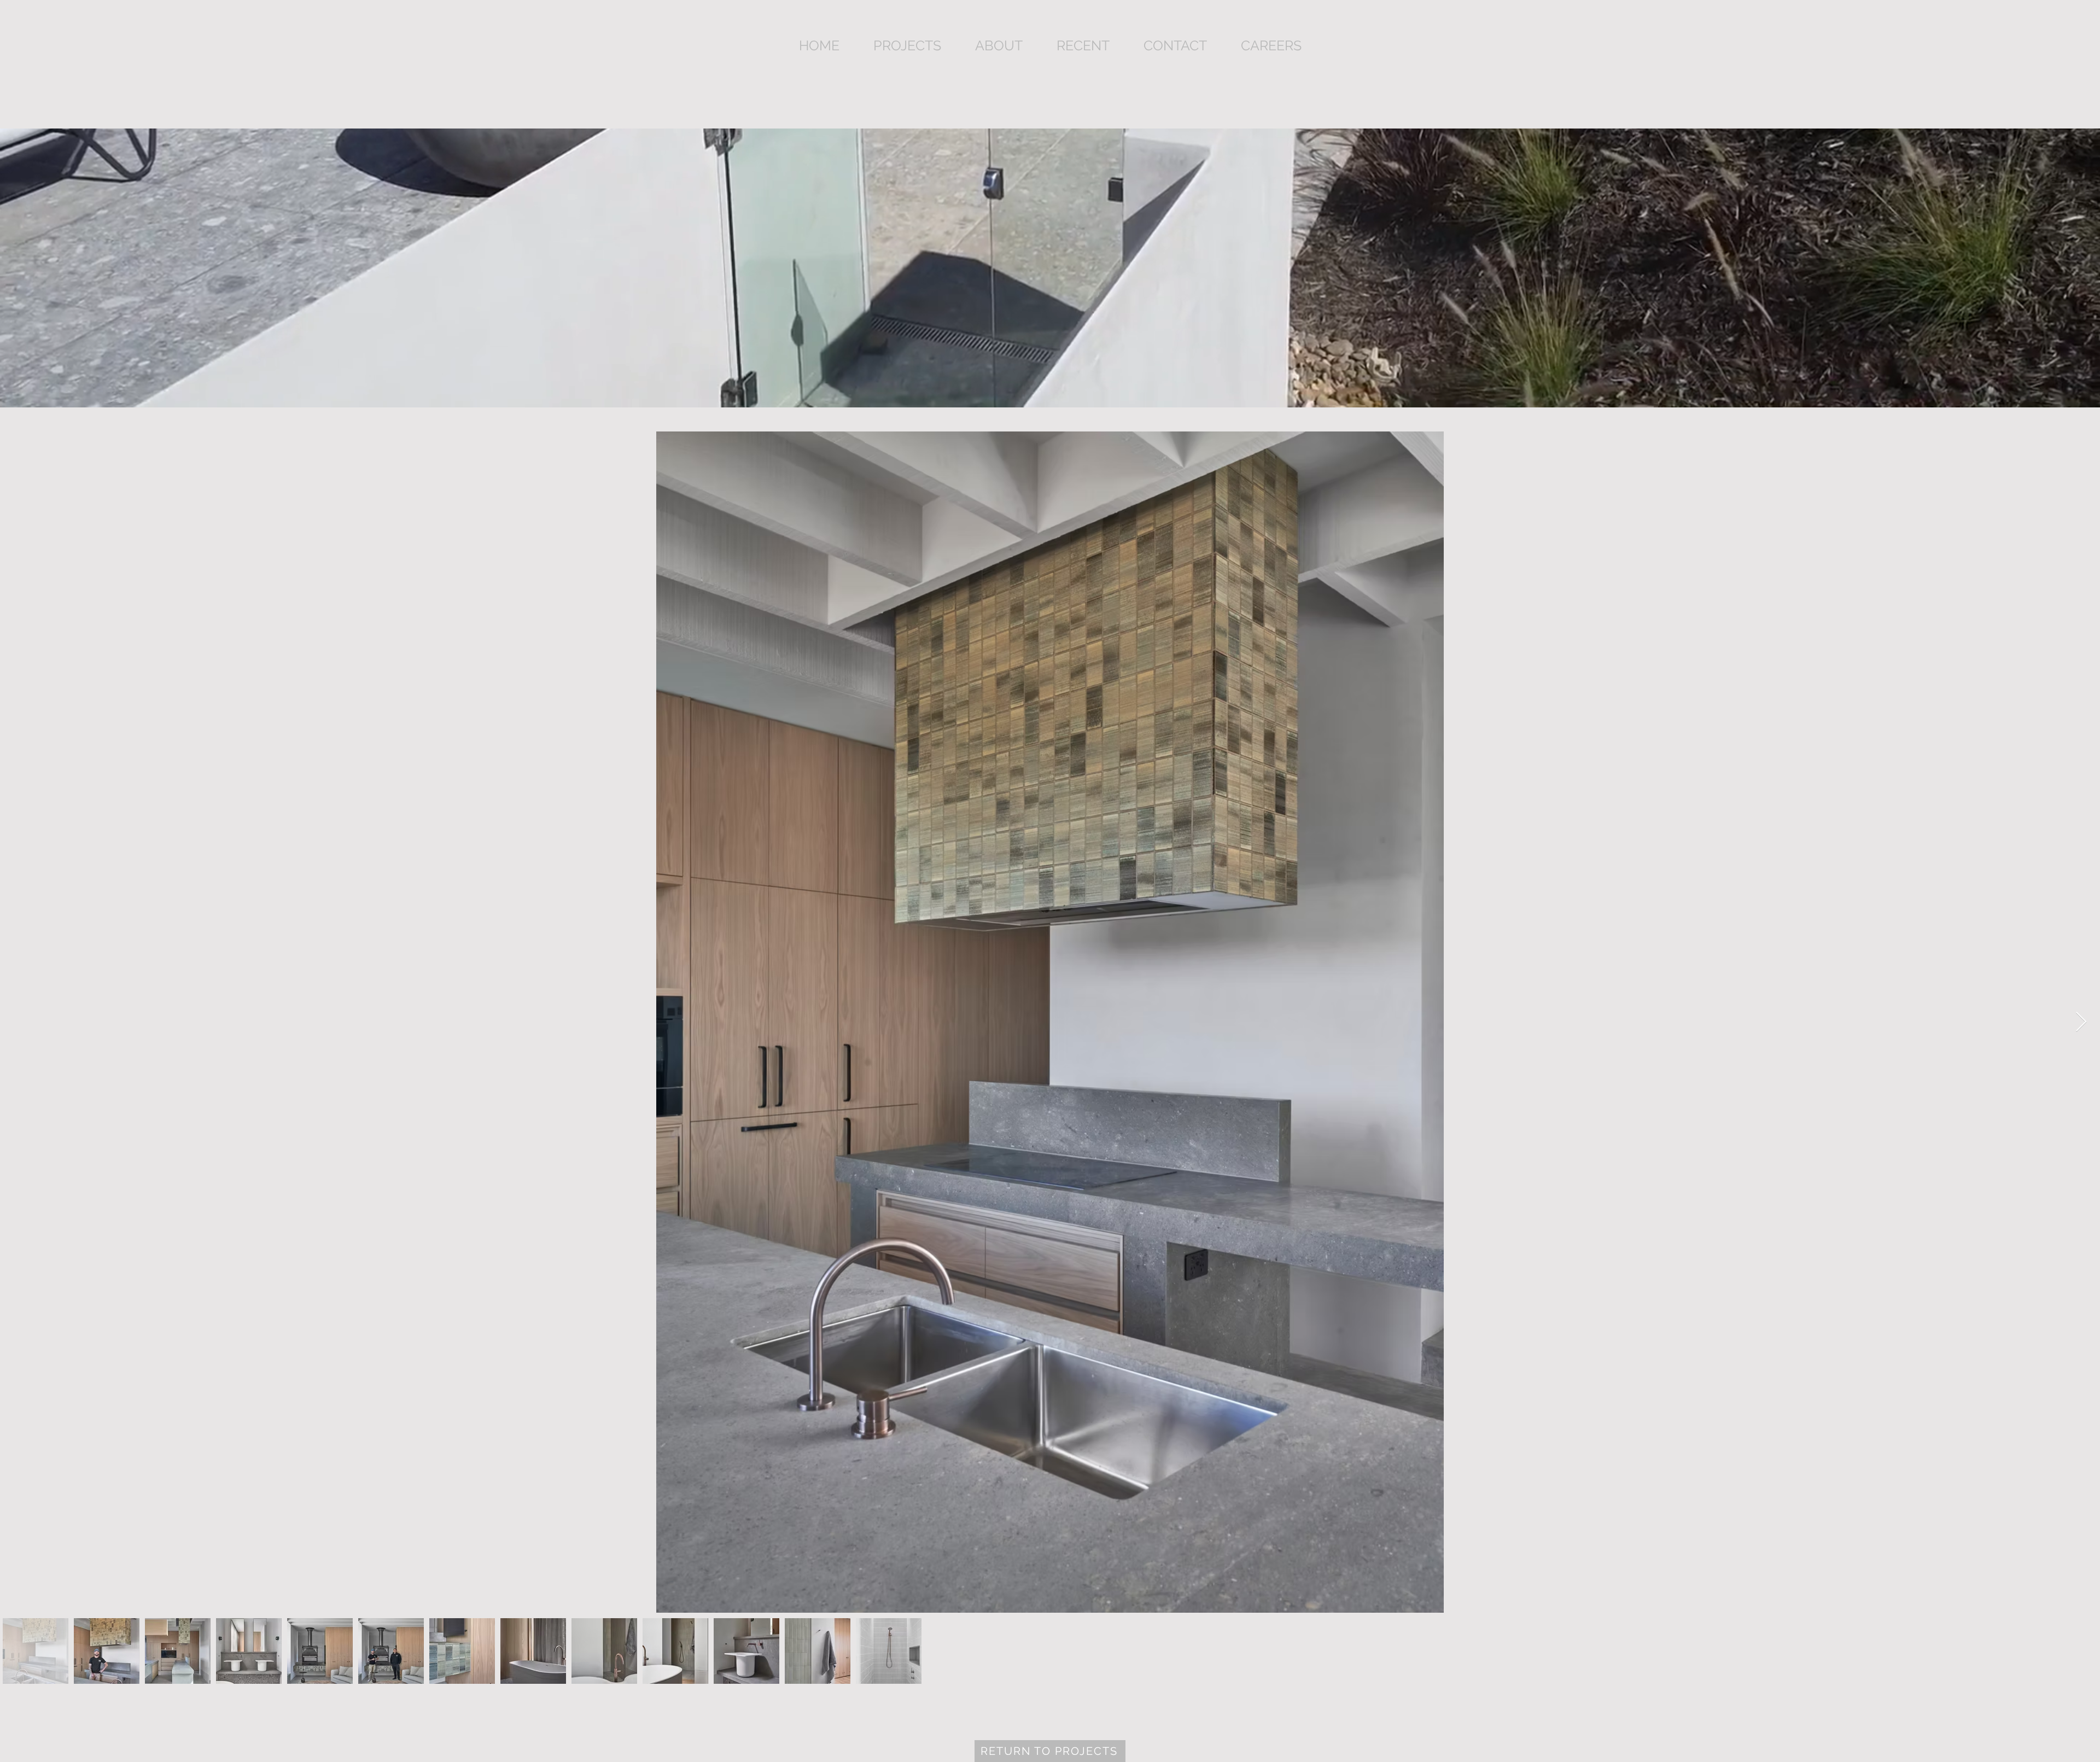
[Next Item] (2081, 1022)
